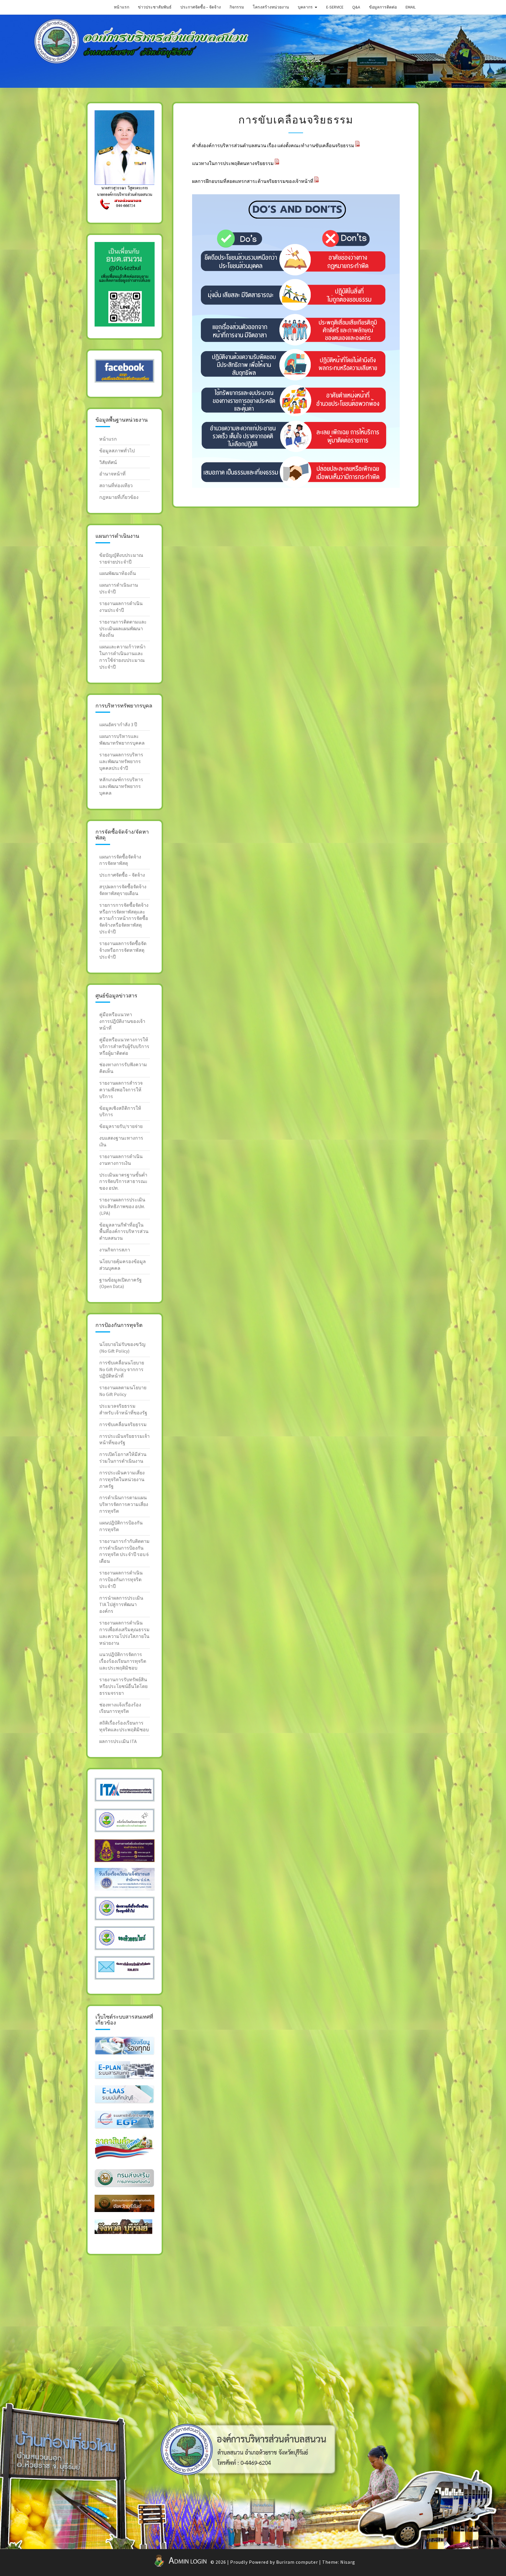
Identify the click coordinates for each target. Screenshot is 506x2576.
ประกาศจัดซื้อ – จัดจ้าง (201, 7)
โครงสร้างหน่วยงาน (271, 7)
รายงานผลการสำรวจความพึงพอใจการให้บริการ (121, 1090)
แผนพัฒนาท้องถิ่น (118, 573)
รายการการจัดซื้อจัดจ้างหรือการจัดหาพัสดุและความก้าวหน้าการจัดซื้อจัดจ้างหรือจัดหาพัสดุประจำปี (124, 918)
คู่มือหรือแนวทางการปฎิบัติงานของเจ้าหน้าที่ (122, 1021)
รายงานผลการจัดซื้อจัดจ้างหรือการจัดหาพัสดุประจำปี (123, 950)
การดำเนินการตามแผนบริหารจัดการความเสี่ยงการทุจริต (124, 1504)
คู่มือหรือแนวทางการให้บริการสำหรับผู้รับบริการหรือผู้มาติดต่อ (124, 1046)
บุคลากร (305, 7)
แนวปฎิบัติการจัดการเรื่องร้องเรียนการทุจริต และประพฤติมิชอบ (123, 1661)
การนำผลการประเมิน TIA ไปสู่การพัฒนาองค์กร (121, 1605)
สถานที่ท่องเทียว (116, 485)
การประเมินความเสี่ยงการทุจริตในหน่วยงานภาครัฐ (122, 1479)
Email (411, 7)
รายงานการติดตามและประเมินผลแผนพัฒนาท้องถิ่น (123, 628)
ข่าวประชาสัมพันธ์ (155, 7)
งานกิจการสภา (115, 1250)
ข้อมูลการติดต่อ (383, 7)
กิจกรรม (237, 7)
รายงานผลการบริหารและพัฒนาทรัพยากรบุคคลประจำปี (121, 761)
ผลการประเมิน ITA (118, 1741)
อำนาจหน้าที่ (112, 474)
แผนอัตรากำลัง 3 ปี (118, 724)
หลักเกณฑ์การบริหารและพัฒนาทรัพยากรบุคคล (121, 786)
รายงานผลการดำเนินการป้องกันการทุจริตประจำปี (121, 1579)
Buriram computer (297, 2562)
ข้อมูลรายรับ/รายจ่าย (121, 1126)
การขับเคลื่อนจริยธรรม (123, 1424)
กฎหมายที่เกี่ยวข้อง (119, 497)
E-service (335, 7)
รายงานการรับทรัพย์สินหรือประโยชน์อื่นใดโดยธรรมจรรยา (123, 1686)
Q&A (356, 7)
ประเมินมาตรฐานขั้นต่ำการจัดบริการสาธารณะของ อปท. (123, 1181)
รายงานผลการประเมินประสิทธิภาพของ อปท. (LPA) (122, 1206)
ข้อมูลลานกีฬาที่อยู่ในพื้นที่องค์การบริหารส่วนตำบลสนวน (124, 1232)
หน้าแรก (122, 7)
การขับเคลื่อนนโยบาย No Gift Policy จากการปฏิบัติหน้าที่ (122, 1369)
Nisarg (348, 2562)
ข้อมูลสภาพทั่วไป (117, 451)
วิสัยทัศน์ (108, 462)
